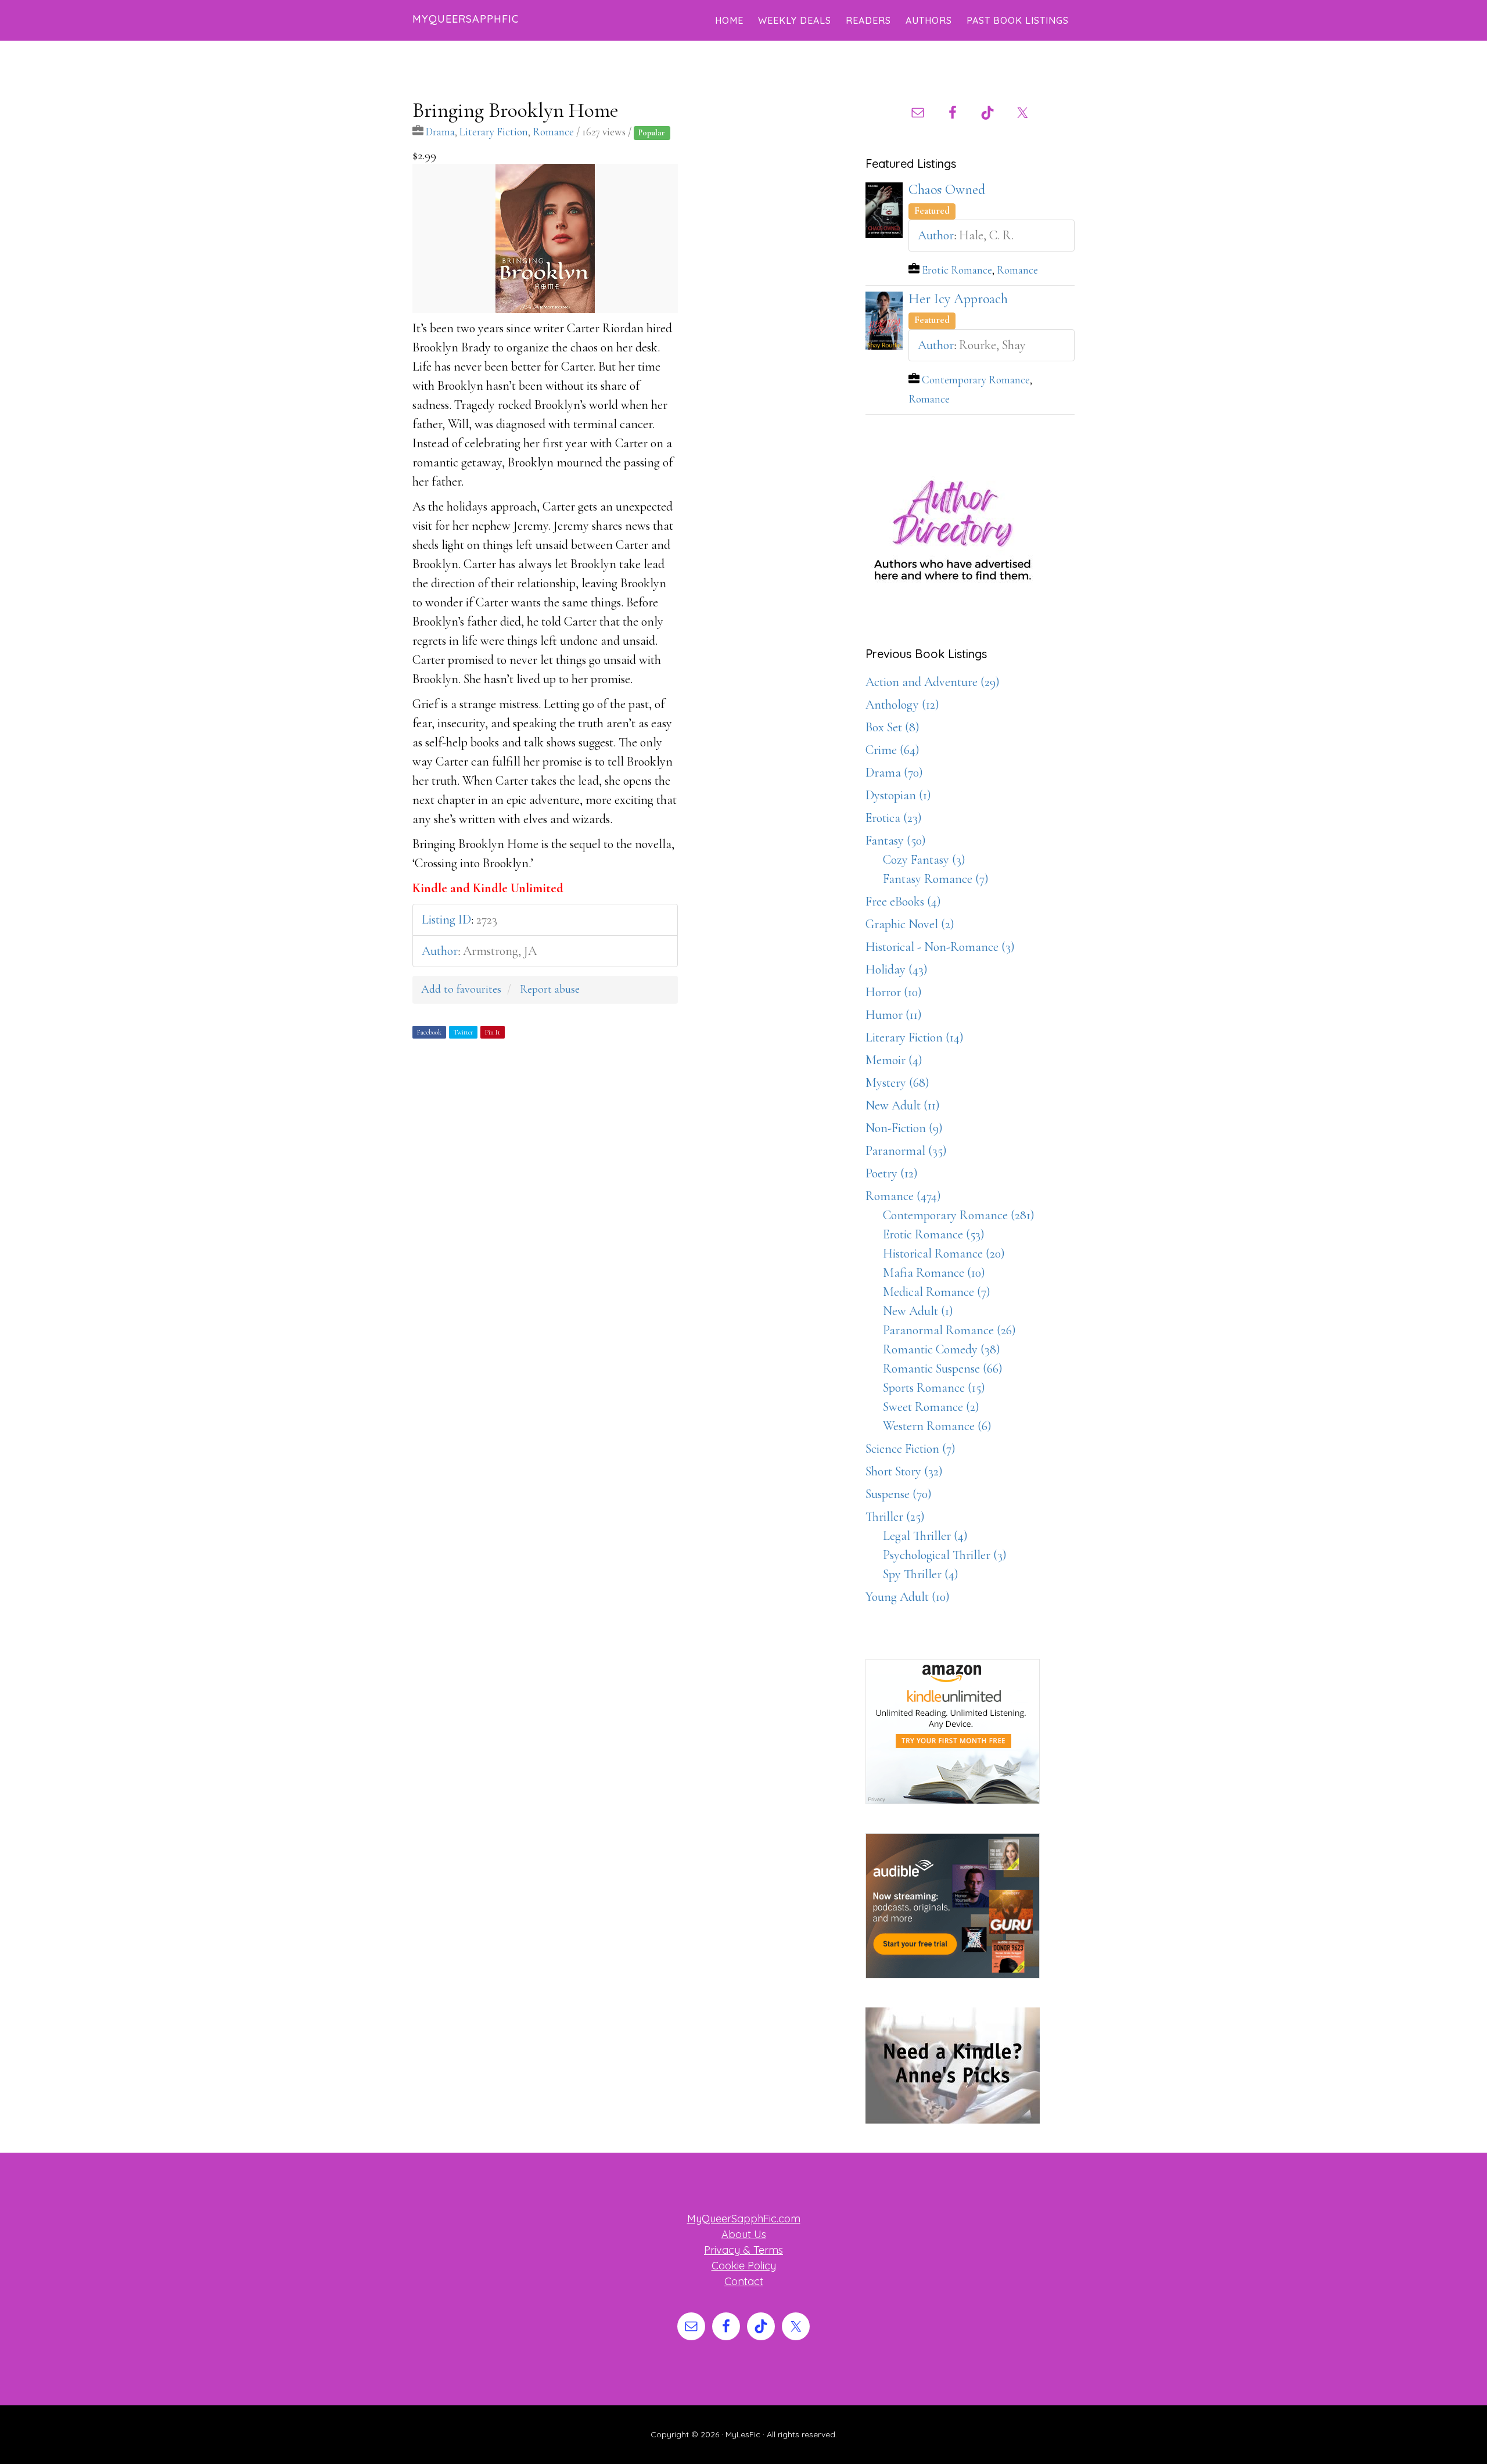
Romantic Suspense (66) (943, 1369)
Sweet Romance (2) (931, 1407)
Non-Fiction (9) (904, 1128)
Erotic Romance (957, 270)
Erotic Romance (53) (934, 1234)
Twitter (463, 1032)
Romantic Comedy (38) (942, 1349)
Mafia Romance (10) (934, 1273)
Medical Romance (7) (937, 1292)
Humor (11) (894, 1015)
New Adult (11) (903, 1105)
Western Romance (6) (937, 1426)
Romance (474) (903, 1196)
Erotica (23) (894, 818)
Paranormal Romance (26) (949, 1330)
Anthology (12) (902, 705)
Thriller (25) (895, 1517)
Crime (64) (892, 750)
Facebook (429, 1032)
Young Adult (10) (908, 1597)
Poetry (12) (892, 1173)
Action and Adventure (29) (933, 682)
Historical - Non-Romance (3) (940, 947)
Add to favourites (461, 989)
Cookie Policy (744, 2266)
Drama (440, 132)
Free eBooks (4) (903, 901)
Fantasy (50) (896, 841)
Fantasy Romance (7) (936, 879)
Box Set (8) (892, 727)
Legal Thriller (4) (925, 1536)
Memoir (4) (894, 1060)
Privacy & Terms (743, 2250)
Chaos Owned (947, 190)
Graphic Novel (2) (910, 924)
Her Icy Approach (958, 299)
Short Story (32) (904, 1471)
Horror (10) (894, 992)
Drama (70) (894, 773)
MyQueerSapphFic (466, 19)
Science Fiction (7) (910, 1449)
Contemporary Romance (976, 380)
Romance (553, 132)
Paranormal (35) (906, 1151)
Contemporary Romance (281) (959, 1215)
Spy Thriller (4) (921, 1574)
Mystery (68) (897, 1083)
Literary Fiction (494, 132)
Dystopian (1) (898, 795)
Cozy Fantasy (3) (924, 860)
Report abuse (550, 989)
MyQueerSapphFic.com (744, 2219)
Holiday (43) (897, 969)
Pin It (493, 1032)
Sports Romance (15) (934, 1388)
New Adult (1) (918, 1311)
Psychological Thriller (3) (945, 1555)
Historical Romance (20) (944, 1253)
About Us (744, 2234)
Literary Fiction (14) (915, 1037)
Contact (744, 2281)
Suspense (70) (899, 1494)
